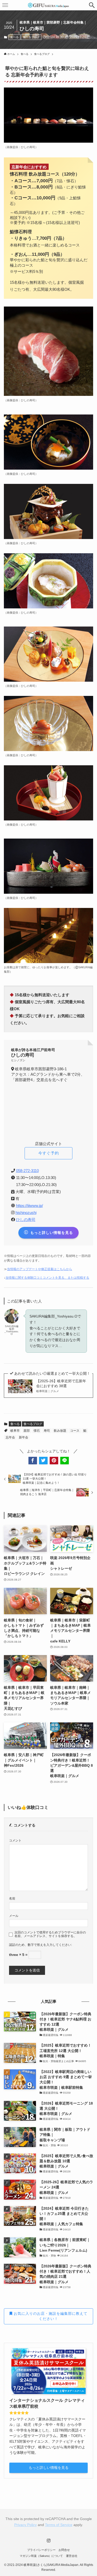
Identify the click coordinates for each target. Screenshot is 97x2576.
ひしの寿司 (26, 1220)
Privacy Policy (25, 2525)
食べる (14, 37)
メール (14, 1916)
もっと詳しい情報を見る (49, 2468)
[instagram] (49, 2541)
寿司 (47, 1431)
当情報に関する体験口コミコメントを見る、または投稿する (47, 1278)
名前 (12, 1898)
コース (75, 1431)
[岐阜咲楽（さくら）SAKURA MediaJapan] (49, 5)
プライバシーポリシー (41, 2550)
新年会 (24, 1437)
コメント (15, 1840)
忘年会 (10, 1437)
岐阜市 (15, 1431)
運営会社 (72, 2556)
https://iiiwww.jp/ (29, 1206)
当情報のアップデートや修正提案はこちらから (40, 1269)
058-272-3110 (27, 1171)
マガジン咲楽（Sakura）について (41, 2556)
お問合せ (64, 2550)
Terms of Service (59, 2525)
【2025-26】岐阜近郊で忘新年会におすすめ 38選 (61, 1386)
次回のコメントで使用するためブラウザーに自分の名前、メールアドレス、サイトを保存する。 (50, 1934)
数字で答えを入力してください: (50, 1945)
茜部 (27, 1431)
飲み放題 (60, 1431)
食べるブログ (31, 37)
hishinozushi (26, 1213)
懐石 (37, 1431)
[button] (92, 5)
